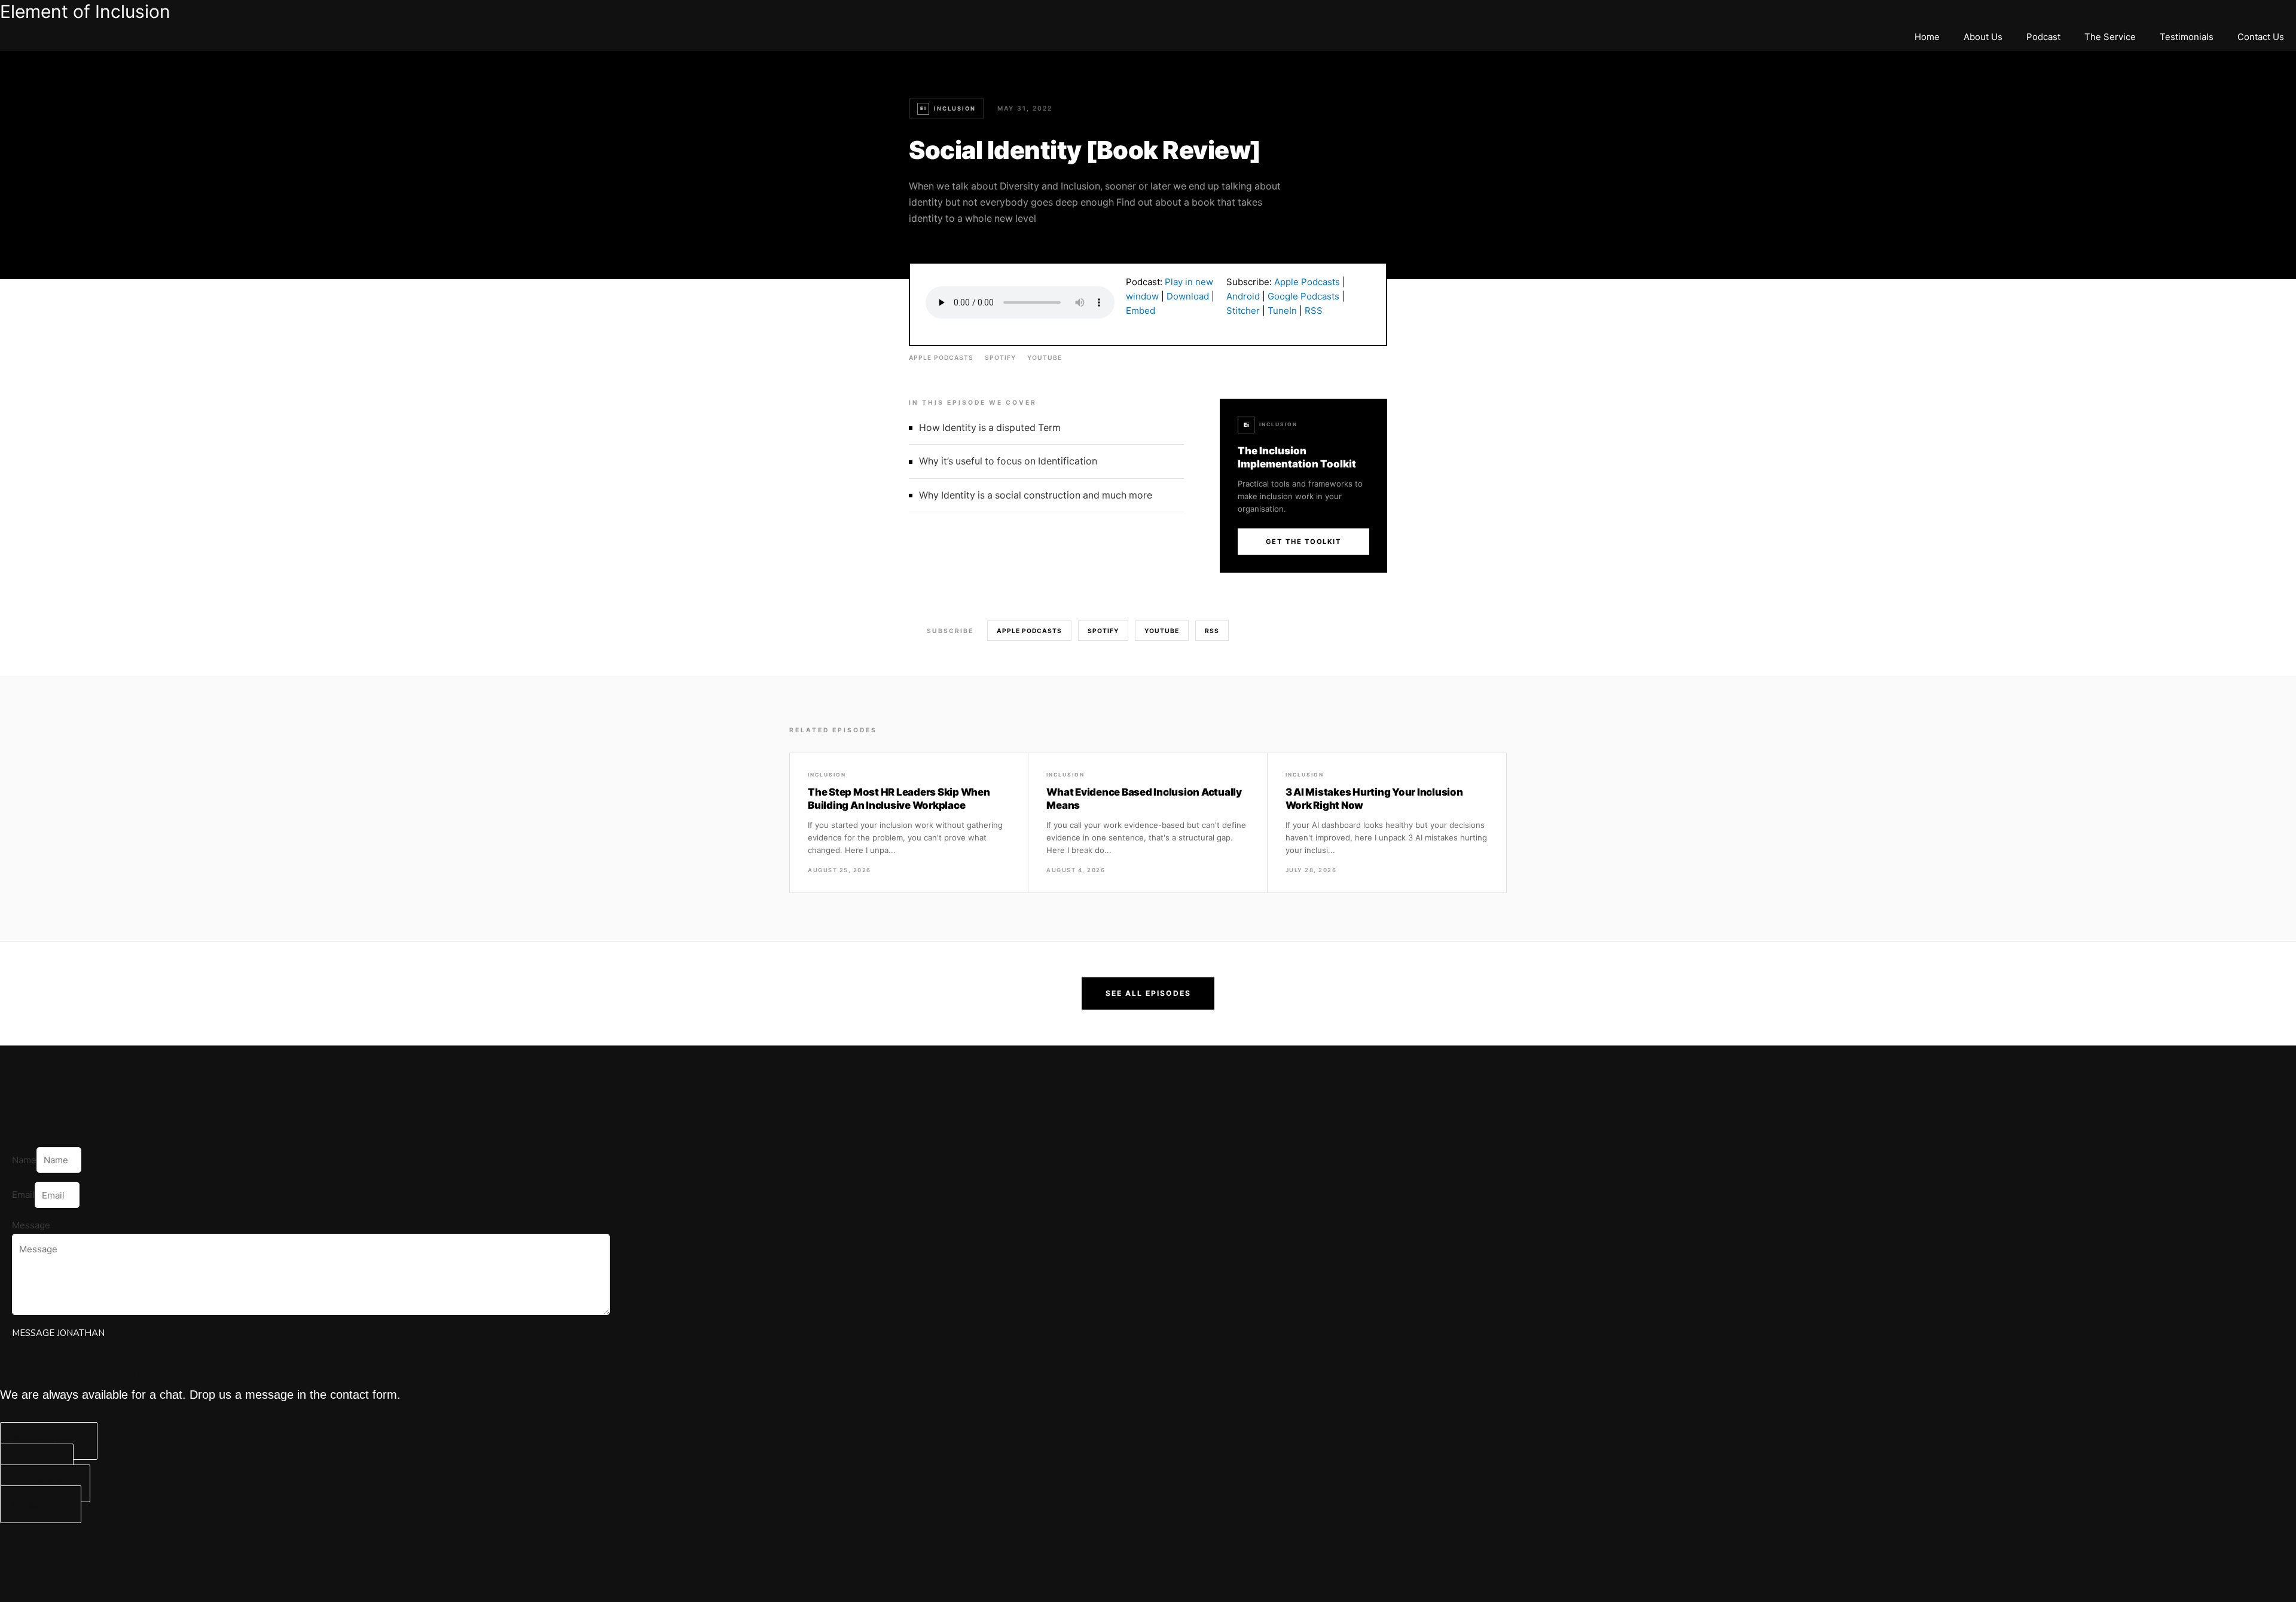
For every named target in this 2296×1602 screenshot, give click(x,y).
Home (1927, 37)
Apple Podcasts (1307, 282)
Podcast (2043, 37)
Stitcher (1243, 311)
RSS (1314, 311)
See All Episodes (1148, 993)
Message (31, 1225)
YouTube (1045, 357)
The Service (2110, 37)
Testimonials (2187, 37)
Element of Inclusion (85, 11)
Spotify (1000, 357)
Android (1243, 296)
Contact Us (2261, 37)
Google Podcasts (1303, 296)
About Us (1983, 37)
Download (1188, 296)
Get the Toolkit (1304, 542)
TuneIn (1282, 311)
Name (24, 1160)
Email (23, 1195)
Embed (1141, 311)
